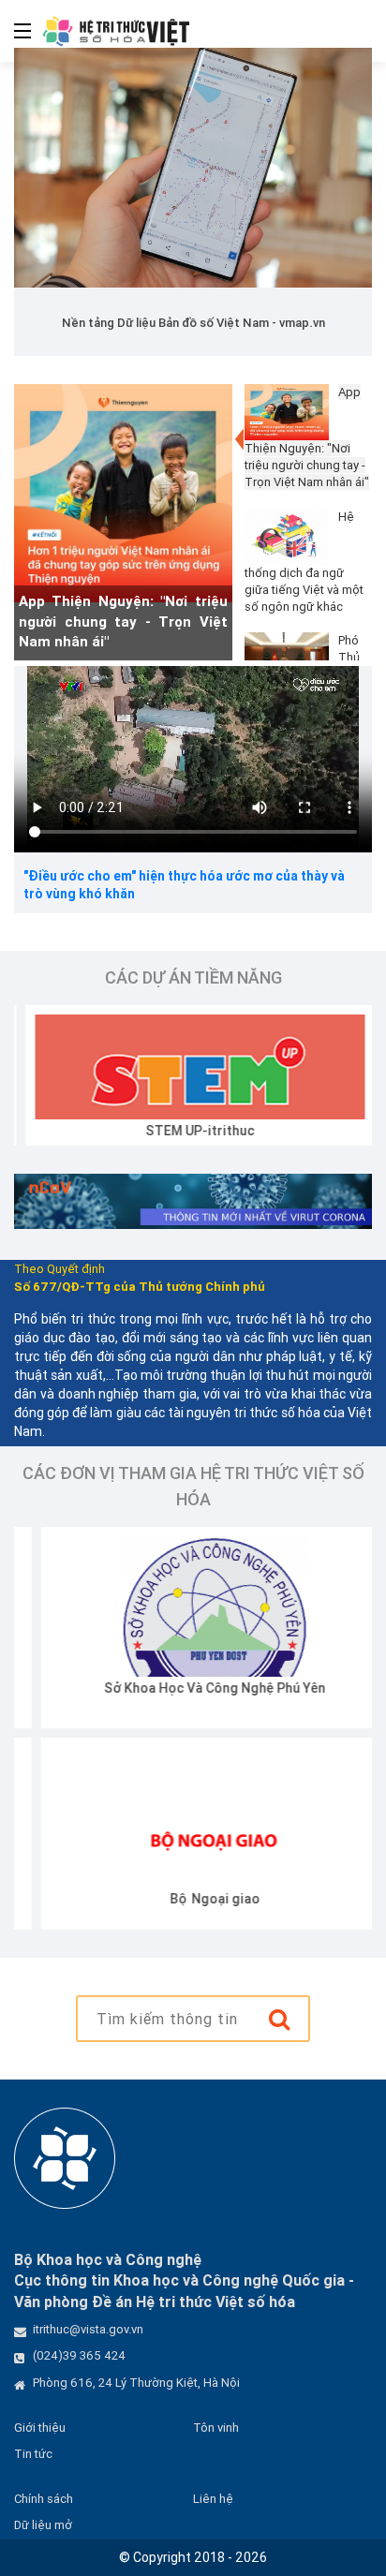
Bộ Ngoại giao (188, 1899)
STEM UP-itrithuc (188, 1131)
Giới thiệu (40, 2428)
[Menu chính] (15, 31)
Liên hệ (213, 2499)
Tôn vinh (216, 2428)
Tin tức (33, 2454)
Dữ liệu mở (43, 2525)
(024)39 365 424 (79, 2355)
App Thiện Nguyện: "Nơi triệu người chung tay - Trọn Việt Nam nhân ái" (123, 621)
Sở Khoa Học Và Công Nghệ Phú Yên (188, 1688)
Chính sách (44, 2499)
